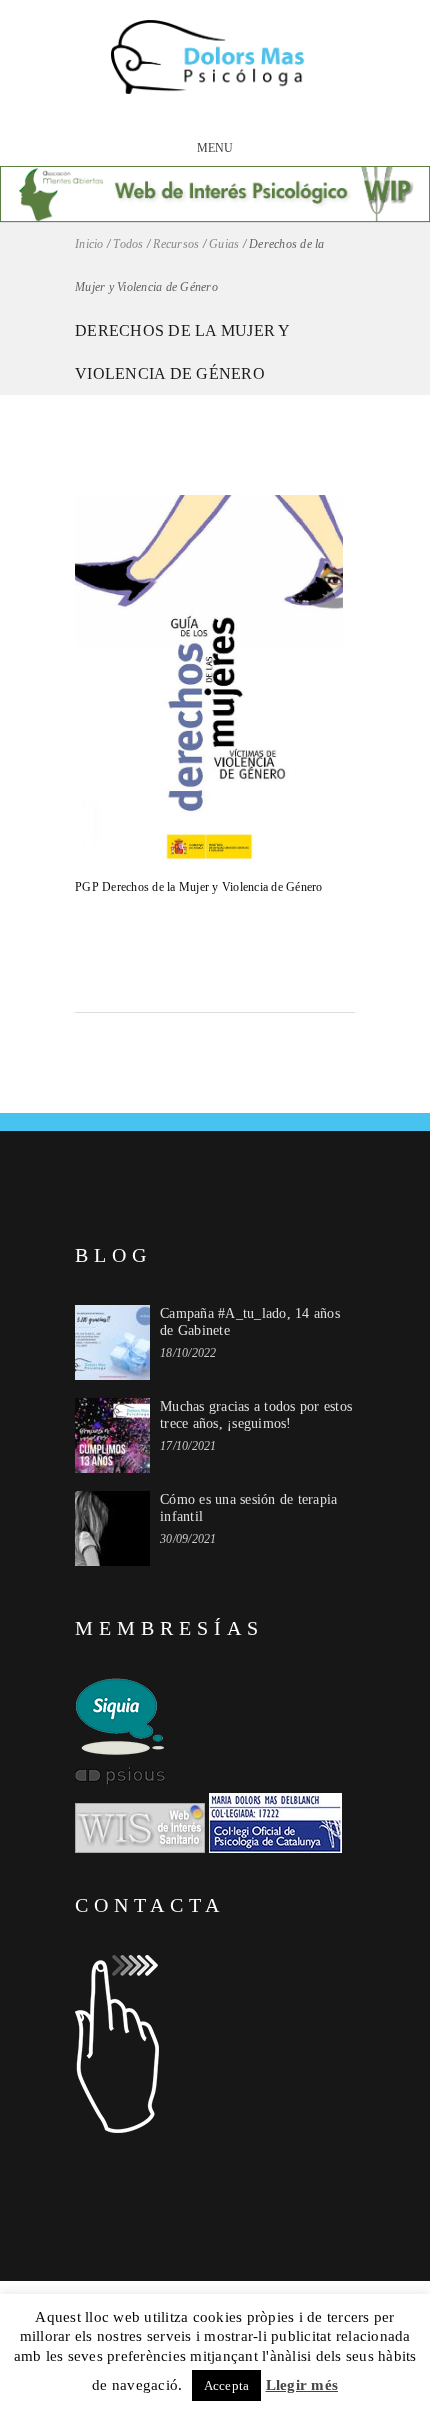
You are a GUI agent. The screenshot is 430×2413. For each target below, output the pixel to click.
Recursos (176, 244)
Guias (224, 244)
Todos (128, 244)
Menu (215, 148)
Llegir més (302, 2385)
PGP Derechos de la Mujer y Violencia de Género (199, 887)
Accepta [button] (227, 2385)
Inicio (89, 244)
